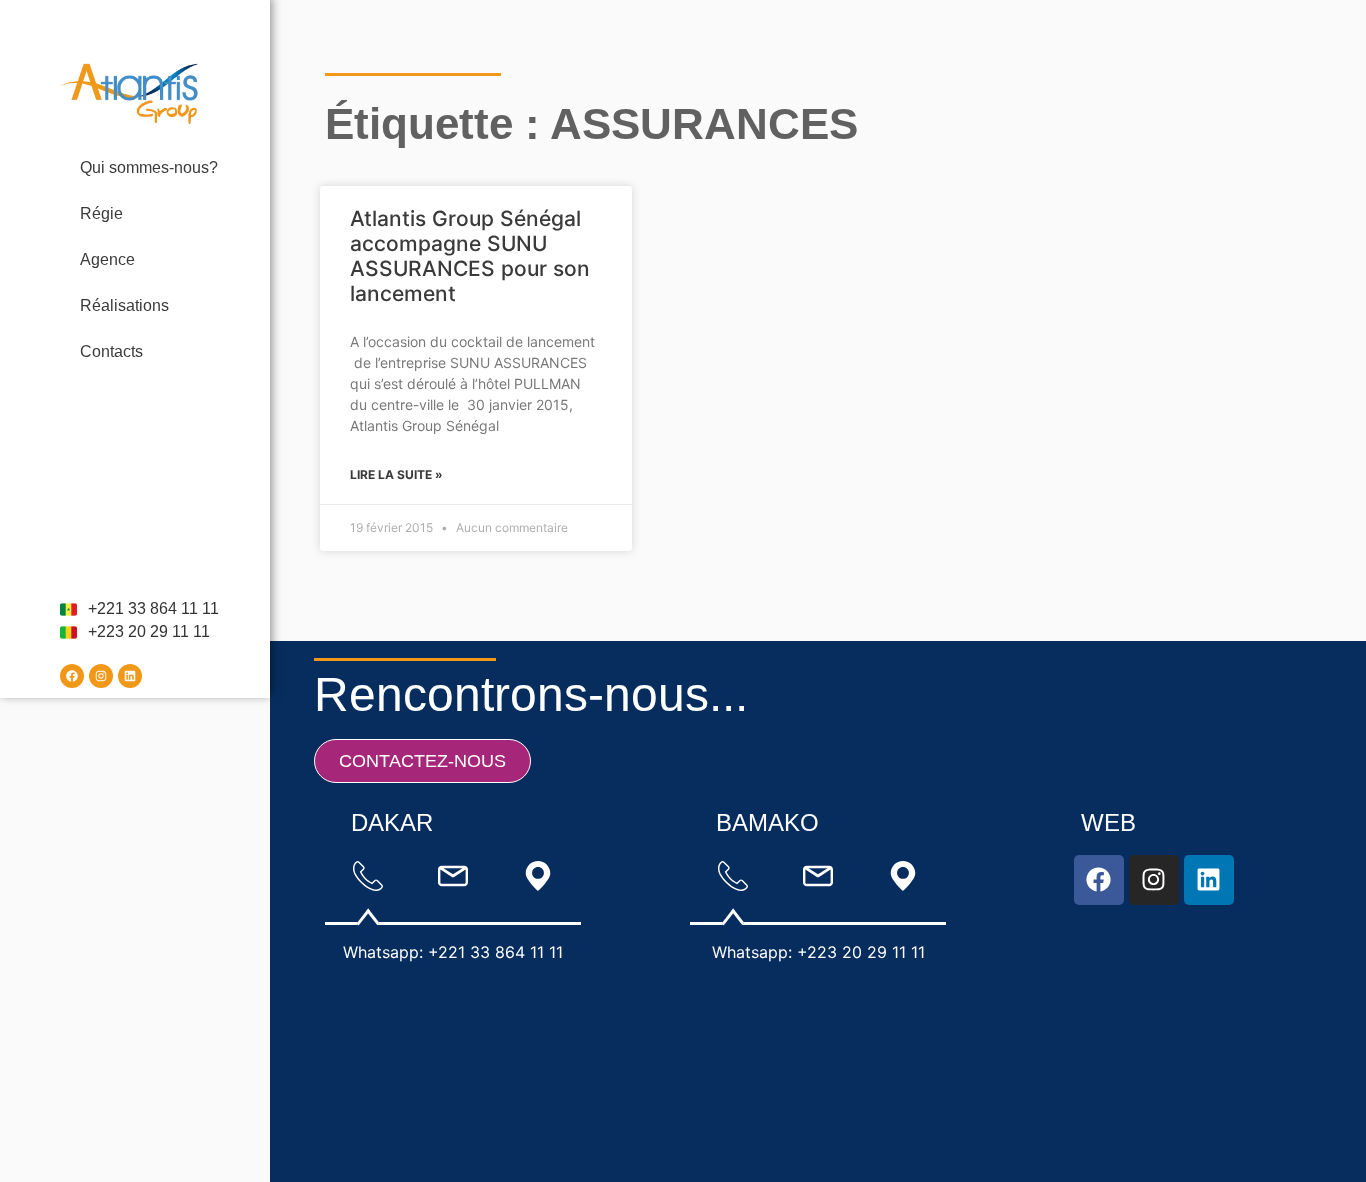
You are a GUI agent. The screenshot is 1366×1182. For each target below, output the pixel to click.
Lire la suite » (396, 474)
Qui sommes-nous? (149, 167)
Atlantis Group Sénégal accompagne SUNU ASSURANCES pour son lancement (470, 256)
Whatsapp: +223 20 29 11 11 (818, 952)
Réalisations (124, 305)
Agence (107, 259)
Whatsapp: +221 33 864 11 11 (453, 952)
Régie (101, 213)
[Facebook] (72, 676)
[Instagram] (101, 676)
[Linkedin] (130, 676)
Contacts (111, 351)
